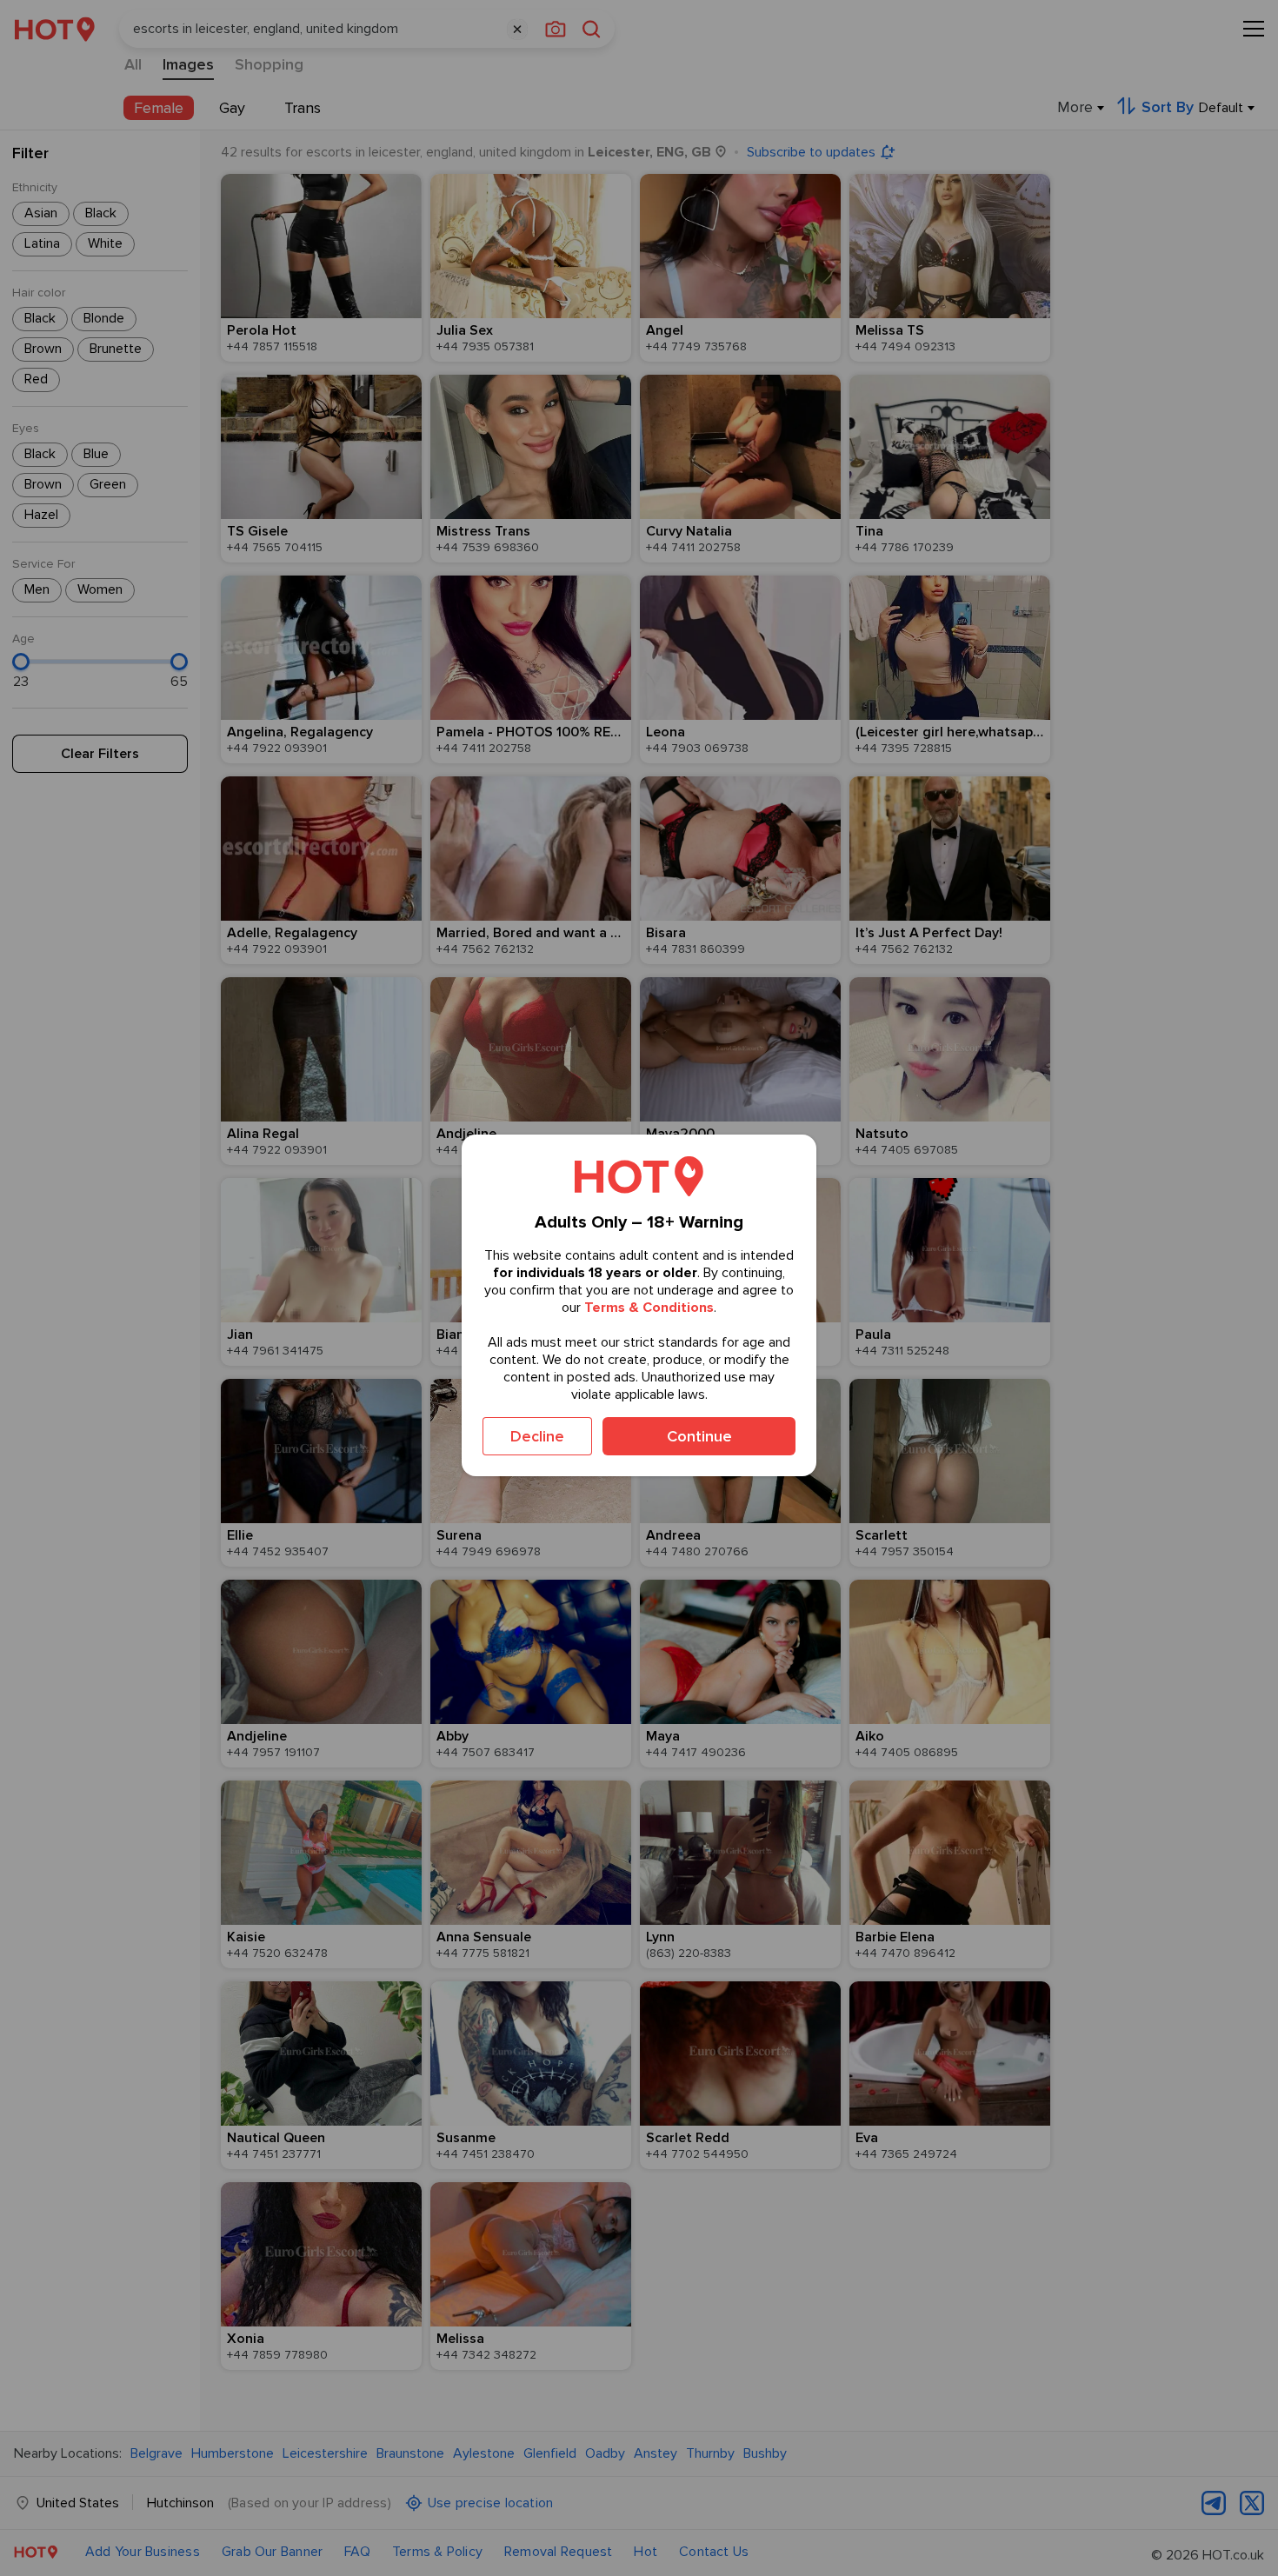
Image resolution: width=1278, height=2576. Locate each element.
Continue (699, 1436)
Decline (537, 1436)
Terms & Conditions (649, 1308)
